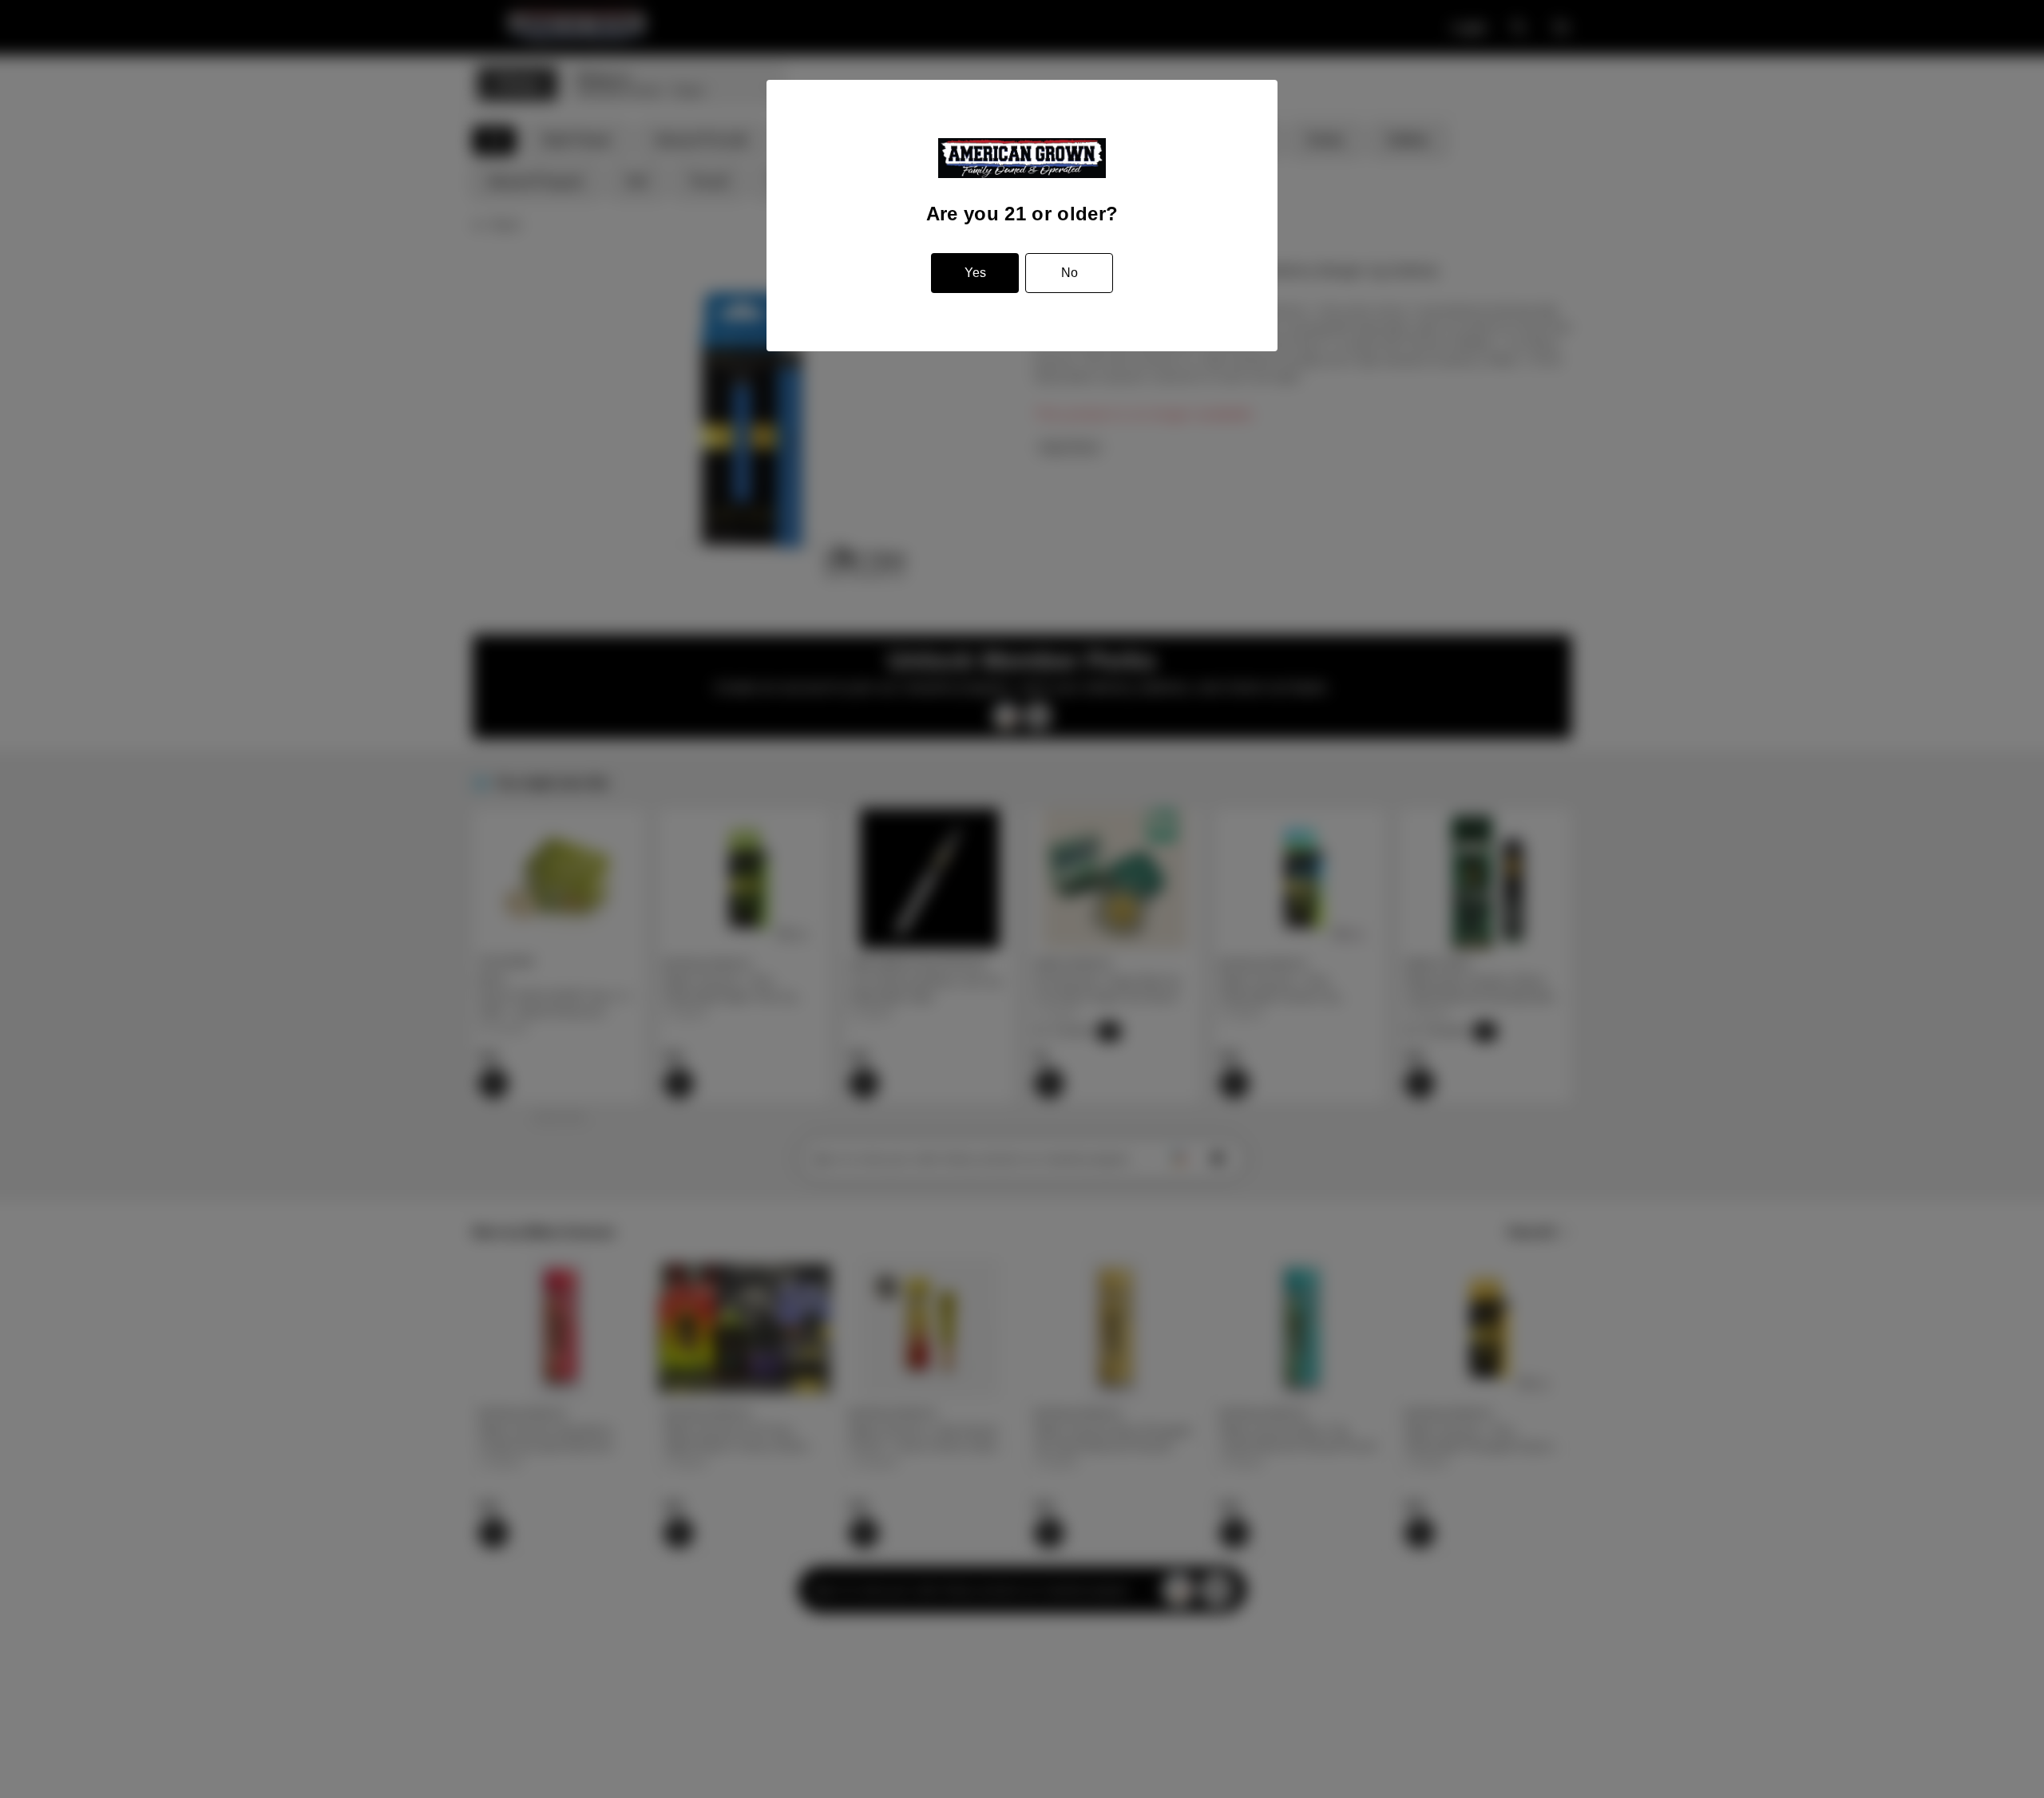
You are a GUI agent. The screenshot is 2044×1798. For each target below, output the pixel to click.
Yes (975, 273)
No (1070, 273)
